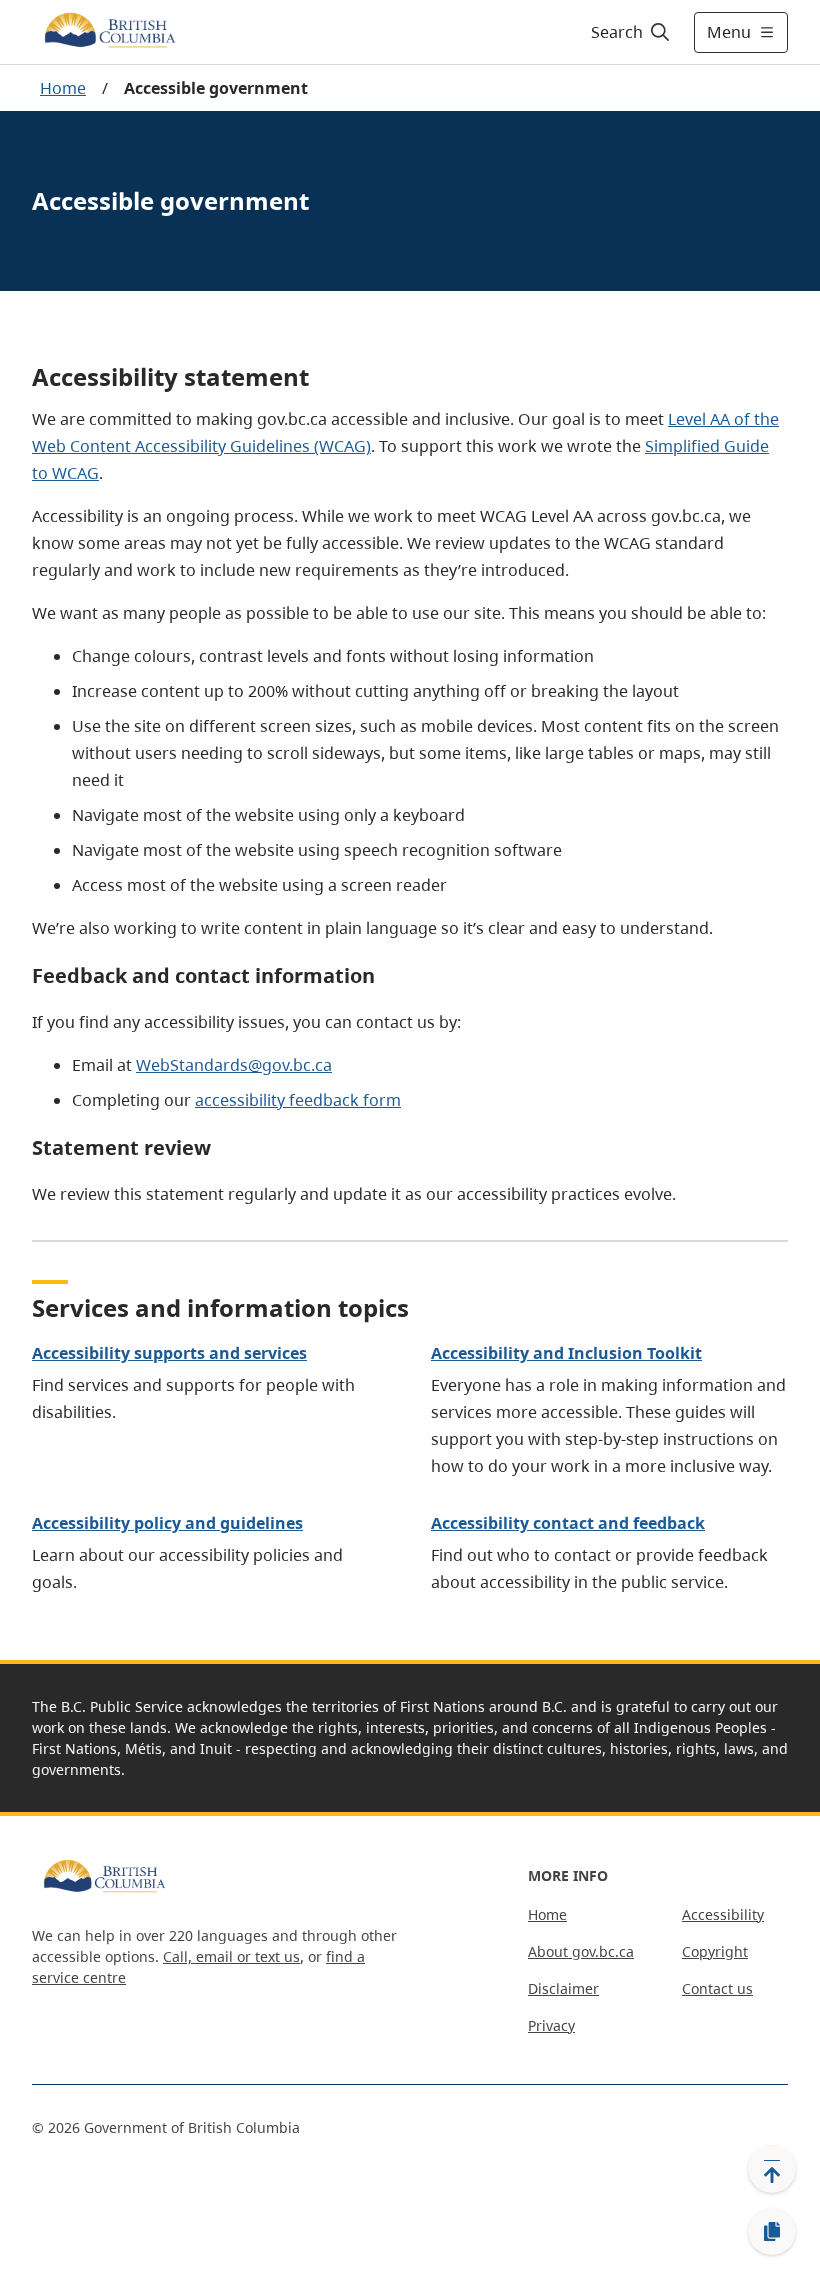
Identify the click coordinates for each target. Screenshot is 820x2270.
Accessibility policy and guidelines (167, 1523)
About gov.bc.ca (581, 1951)
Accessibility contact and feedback (568, 1523)
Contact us (717, 1988)
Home (63, 88)
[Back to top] (772, 2169)
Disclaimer (563, 1988)
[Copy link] (772, 2232)
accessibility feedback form (298, 1100)
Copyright (715, 1951)
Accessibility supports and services (169, 1353)
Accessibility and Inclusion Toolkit (566, 1353)
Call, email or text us (231, 1956)
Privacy (551, 2025)
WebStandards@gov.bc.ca (234, 1065)
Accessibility (723, 1914)
